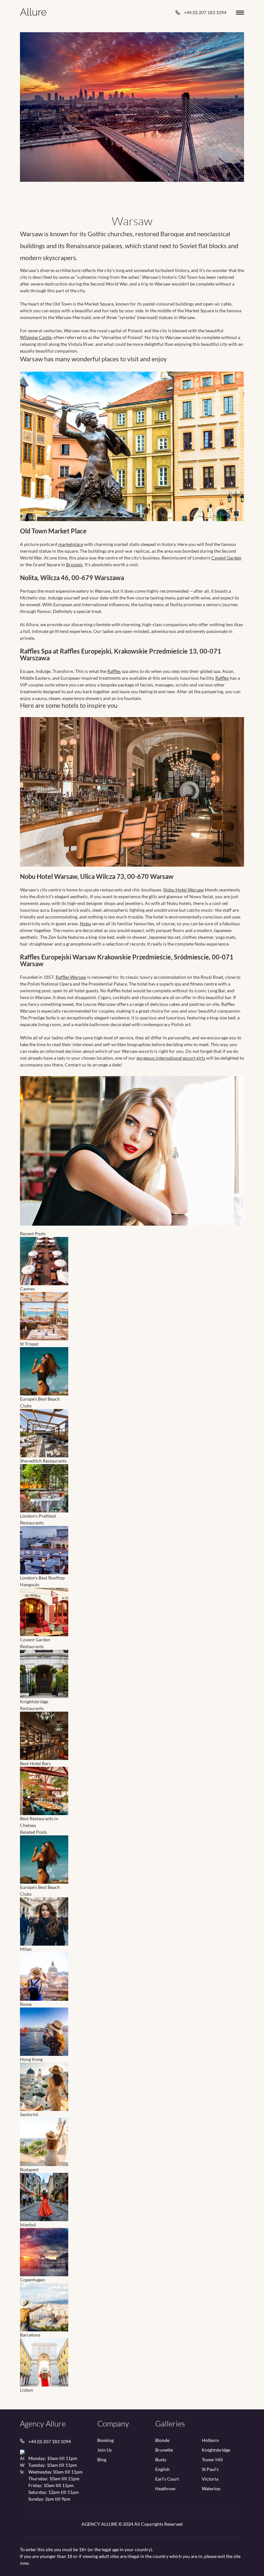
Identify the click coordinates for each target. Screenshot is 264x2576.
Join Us (104, 2450)
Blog (102, 2460)
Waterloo (211, 2489)
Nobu (85, 923)
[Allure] (33, 12)
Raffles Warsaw (71, 977)
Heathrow (165, 2489)
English (162, 2469)
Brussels (74, 564)
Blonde (162, 2440)
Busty (161, 2460)
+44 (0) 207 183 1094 (205, 12)
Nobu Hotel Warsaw (184, 890)
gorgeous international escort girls (171, 1058)
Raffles (114, 671)
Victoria (210, 2479)
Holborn (210, 2440)
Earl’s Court (167, 2479)
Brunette (164, 2450)
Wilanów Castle (36, 337)
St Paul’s (210, 2469)
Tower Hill (212, 2460)
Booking (105, 2440)
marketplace (71, 544)
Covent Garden (226, 558)
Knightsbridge (216, 2450)
